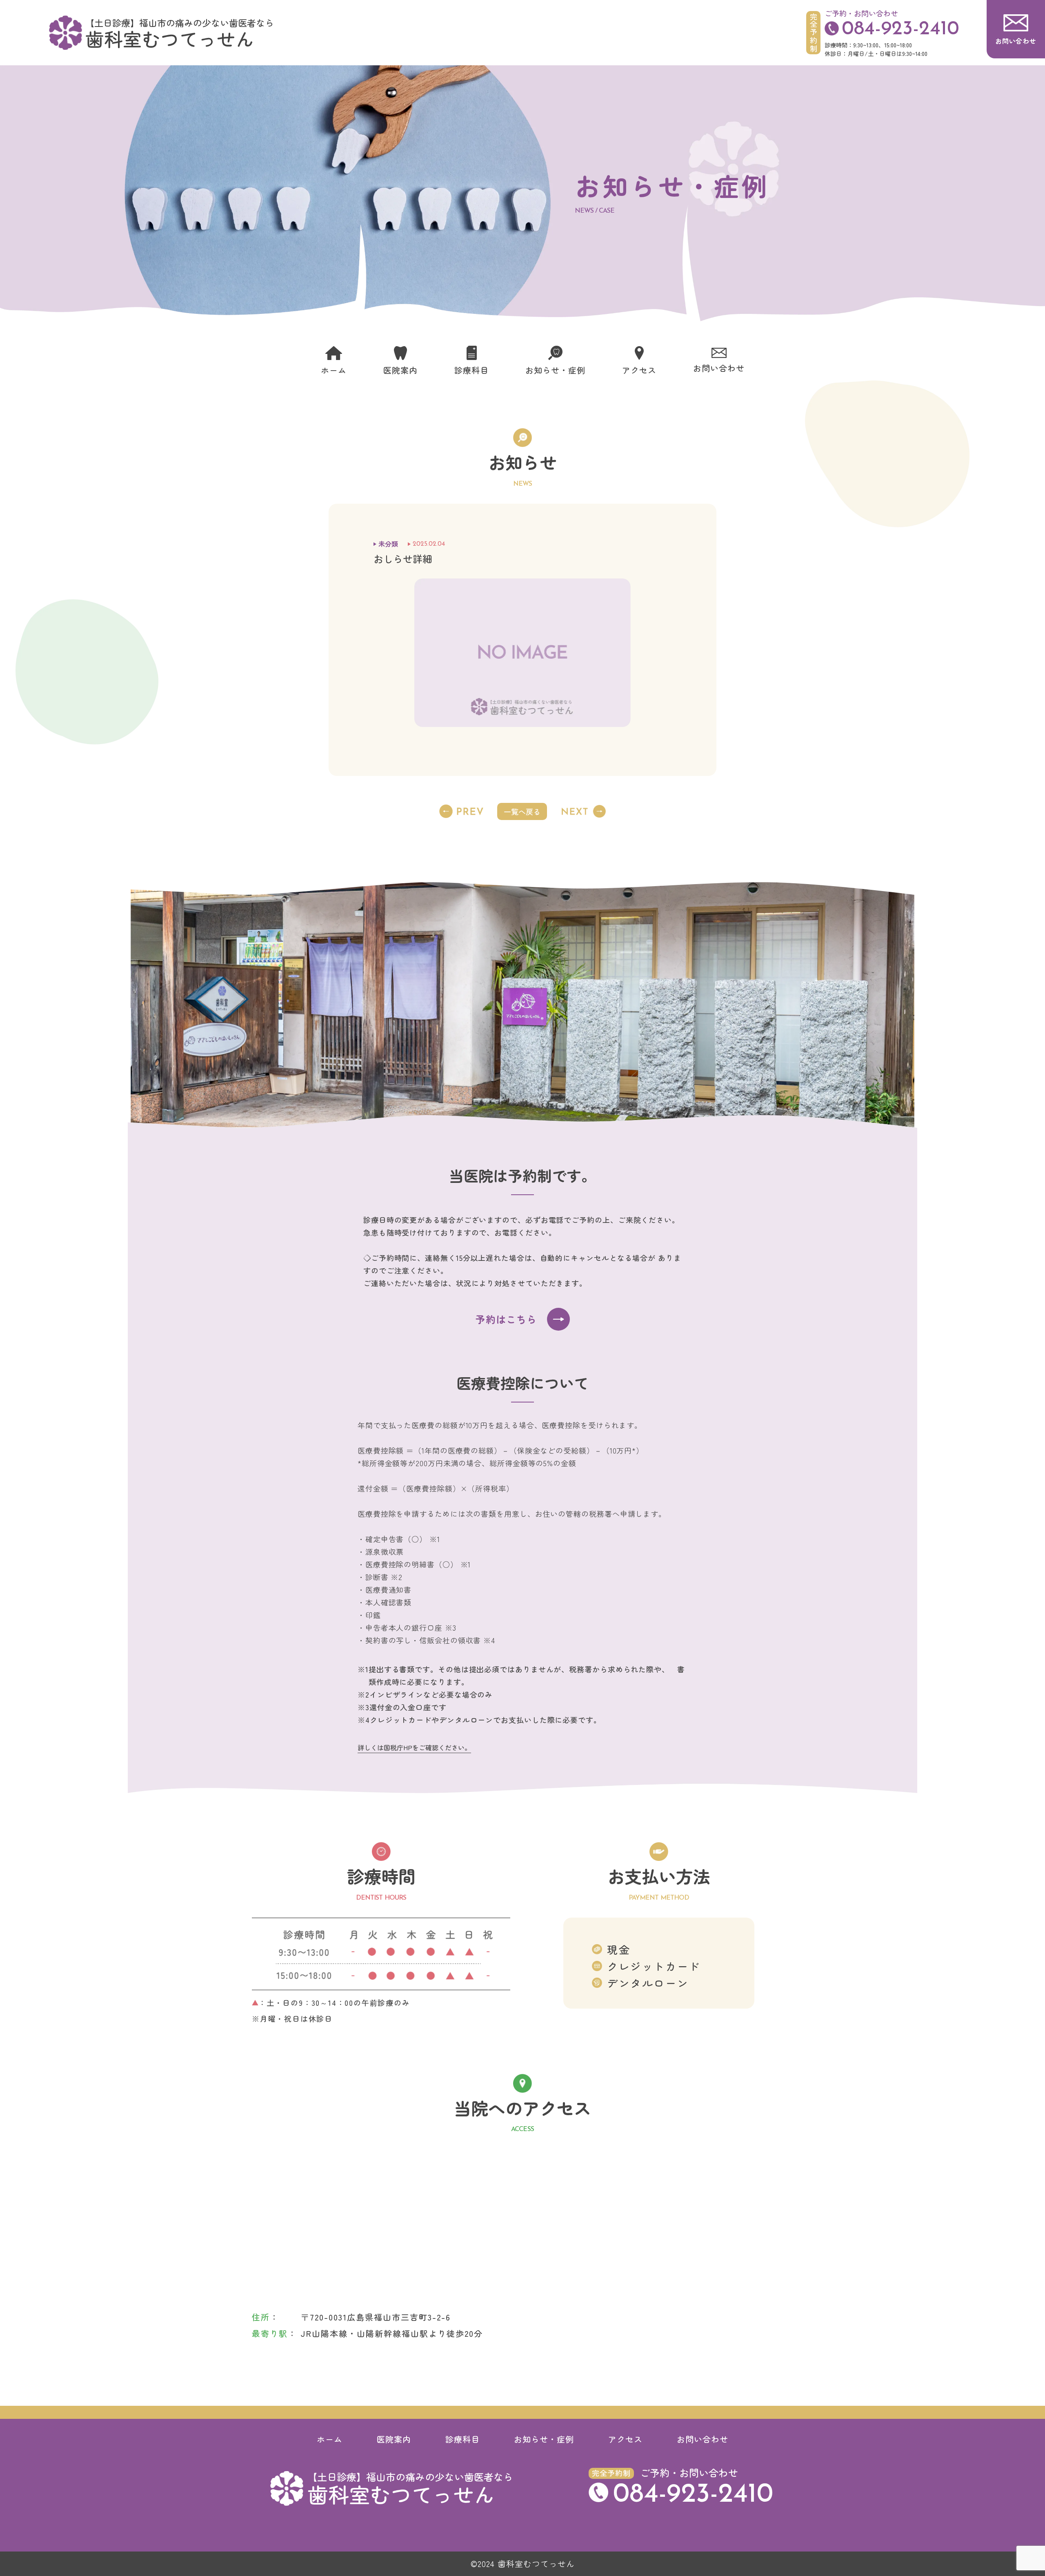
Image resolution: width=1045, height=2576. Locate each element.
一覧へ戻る (522, 811)
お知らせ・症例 (544, 2439)
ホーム (330, 2439)
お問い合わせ (703, 2439)
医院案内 (394, 2439)
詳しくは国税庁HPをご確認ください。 (414, 1747)
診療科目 (462, 2439)
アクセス (625, 2439)
